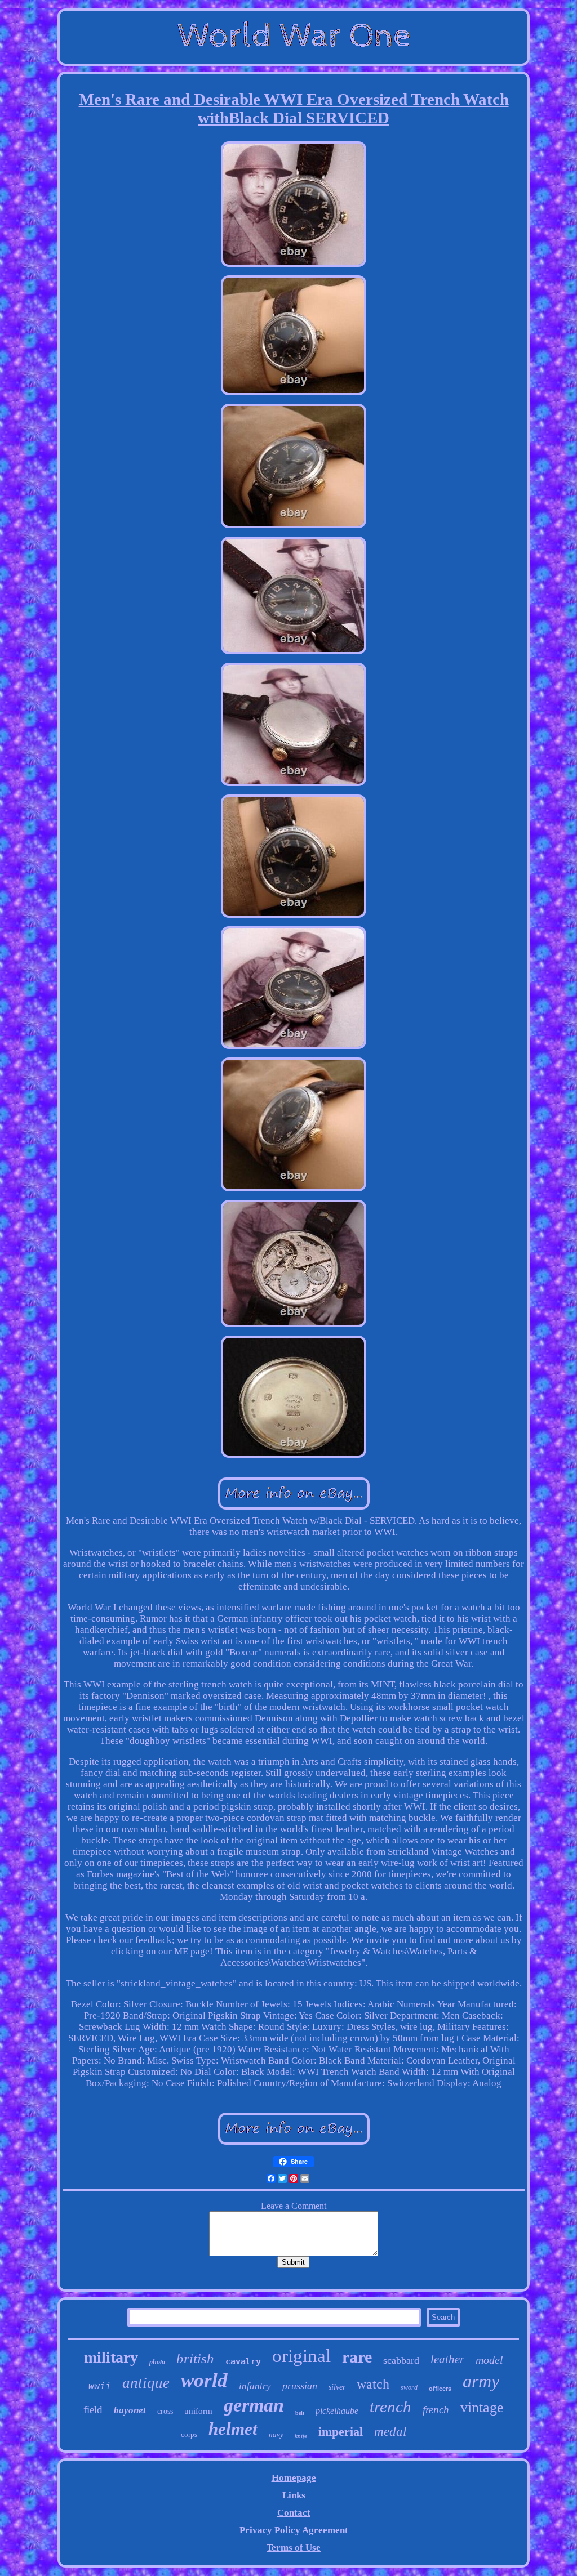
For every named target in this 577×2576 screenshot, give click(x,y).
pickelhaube (337, 2411)
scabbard (401, 2360)
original (301, 2356)
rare (357, 2357)
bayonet (130, 2410)
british (195, 2358)
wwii (100, 2387)
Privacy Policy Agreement (294, 2530)
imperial (341, 2432)
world (204, 2380)
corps (189, 2434)
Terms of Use (294, 2548)
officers (440, 2389)
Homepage (294, 2478)
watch (373, 2384)
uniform (198, 2411)
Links (294, 2495)
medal (390, 2432)
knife (301, 2436)
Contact (294, 2513)
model (489, 2360)
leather (447, 2359)
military (111, 2357)
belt (300, 2413)
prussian (300, 2386)
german (254, 2405)
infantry (255, 2386)
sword (409, 2387)
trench (390, 2407)
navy (276, 2434)
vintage (482, 2407)
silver (337, 2387)
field (93, 2410)
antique (146, 2383)
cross (165, 2411)
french (436, 2410)
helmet (233, 2429)
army (481, 2381)
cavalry (243, 2361)
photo (157, 2362)
